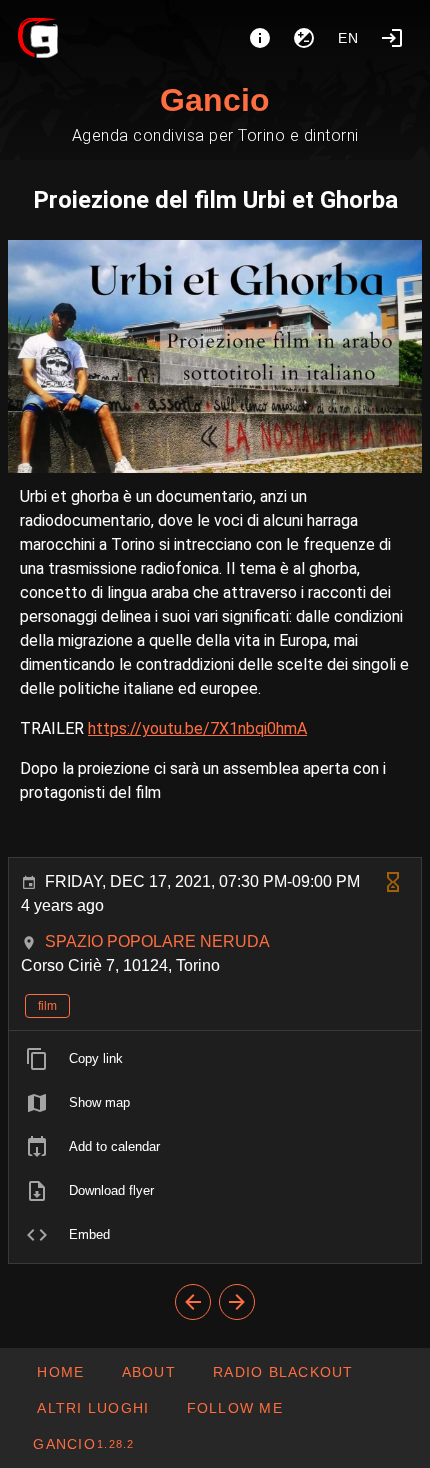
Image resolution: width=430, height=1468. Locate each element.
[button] (92, 1408)
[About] (260, 38)
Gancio (215, 100)
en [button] (349, 38)
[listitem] (215, 1059)
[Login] (392, 38)
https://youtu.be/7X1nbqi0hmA (197, 728)
